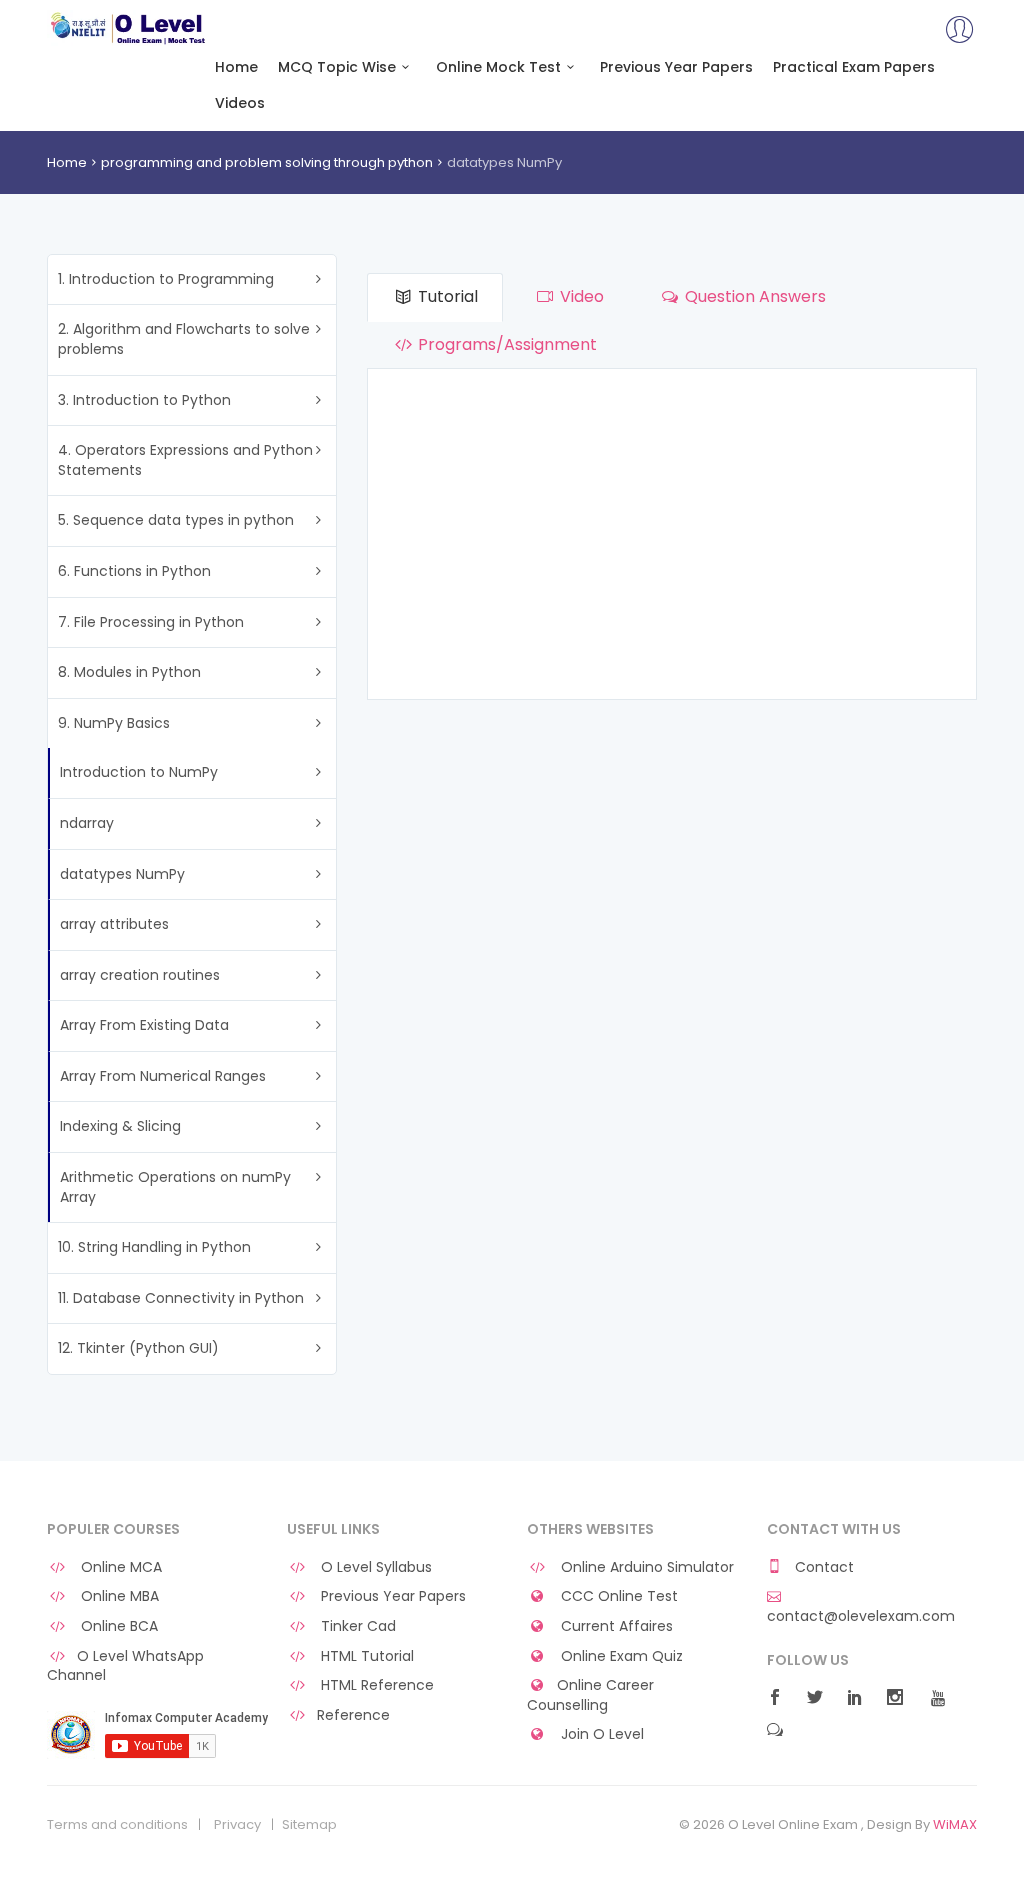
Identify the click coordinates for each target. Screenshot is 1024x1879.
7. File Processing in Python (151, 622)
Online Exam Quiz (620, 1656)
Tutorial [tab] (446, 296)
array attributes (114, 924)
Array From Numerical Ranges (163, 1076)
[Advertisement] (672, 539)
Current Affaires (615, 1626)
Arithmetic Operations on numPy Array (175, 1187)
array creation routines (140, 975)
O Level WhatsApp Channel (125, 1666)
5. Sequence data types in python (176, 520)
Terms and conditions (117, 1825)
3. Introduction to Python (144, 400)
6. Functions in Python (134, 571)
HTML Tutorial (365, 1656)
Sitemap (309, 1825)
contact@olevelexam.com (861, 1616)
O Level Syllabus (374, 1567)
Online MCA (119, 1567)
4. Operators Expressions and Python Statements (185, 460)
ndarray (87, 823)
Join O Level (600, 1734)
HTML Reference (375, 1685)
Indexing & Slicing (120, 1126)
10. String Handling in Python (154, 1247)
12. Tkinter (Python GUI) (138, 1348)
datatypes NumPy (122, 874)
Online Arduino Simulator (645, 1567)
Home (236, 67)
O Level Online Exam (128, 28)
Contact (822, 1567)
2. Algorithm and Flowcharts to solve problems (184, 339)
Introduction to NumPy (139, 772)
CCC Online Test (617, 1596)
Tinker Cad (356, 1626)
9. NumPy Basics (114, 723)
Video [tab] (580, 296)
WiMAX (955, 1824)
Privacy (237, 1825)
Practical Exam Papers (854, 67)
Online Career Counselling (590, 1695)
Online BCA (117, 1626)
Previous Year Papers (676, 67)
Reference (353, 1715)
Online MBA (118, 1596)
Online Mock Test (498, 67)
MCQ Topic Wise (337, 67)
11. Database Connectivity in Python (181, 1298)
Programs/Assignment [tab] (505, 344)
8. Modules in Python (129, 672)
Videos (240, 103)
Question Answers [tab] (753, 296)
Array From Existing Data (144, 1025)
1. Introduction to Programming (166, 279)
